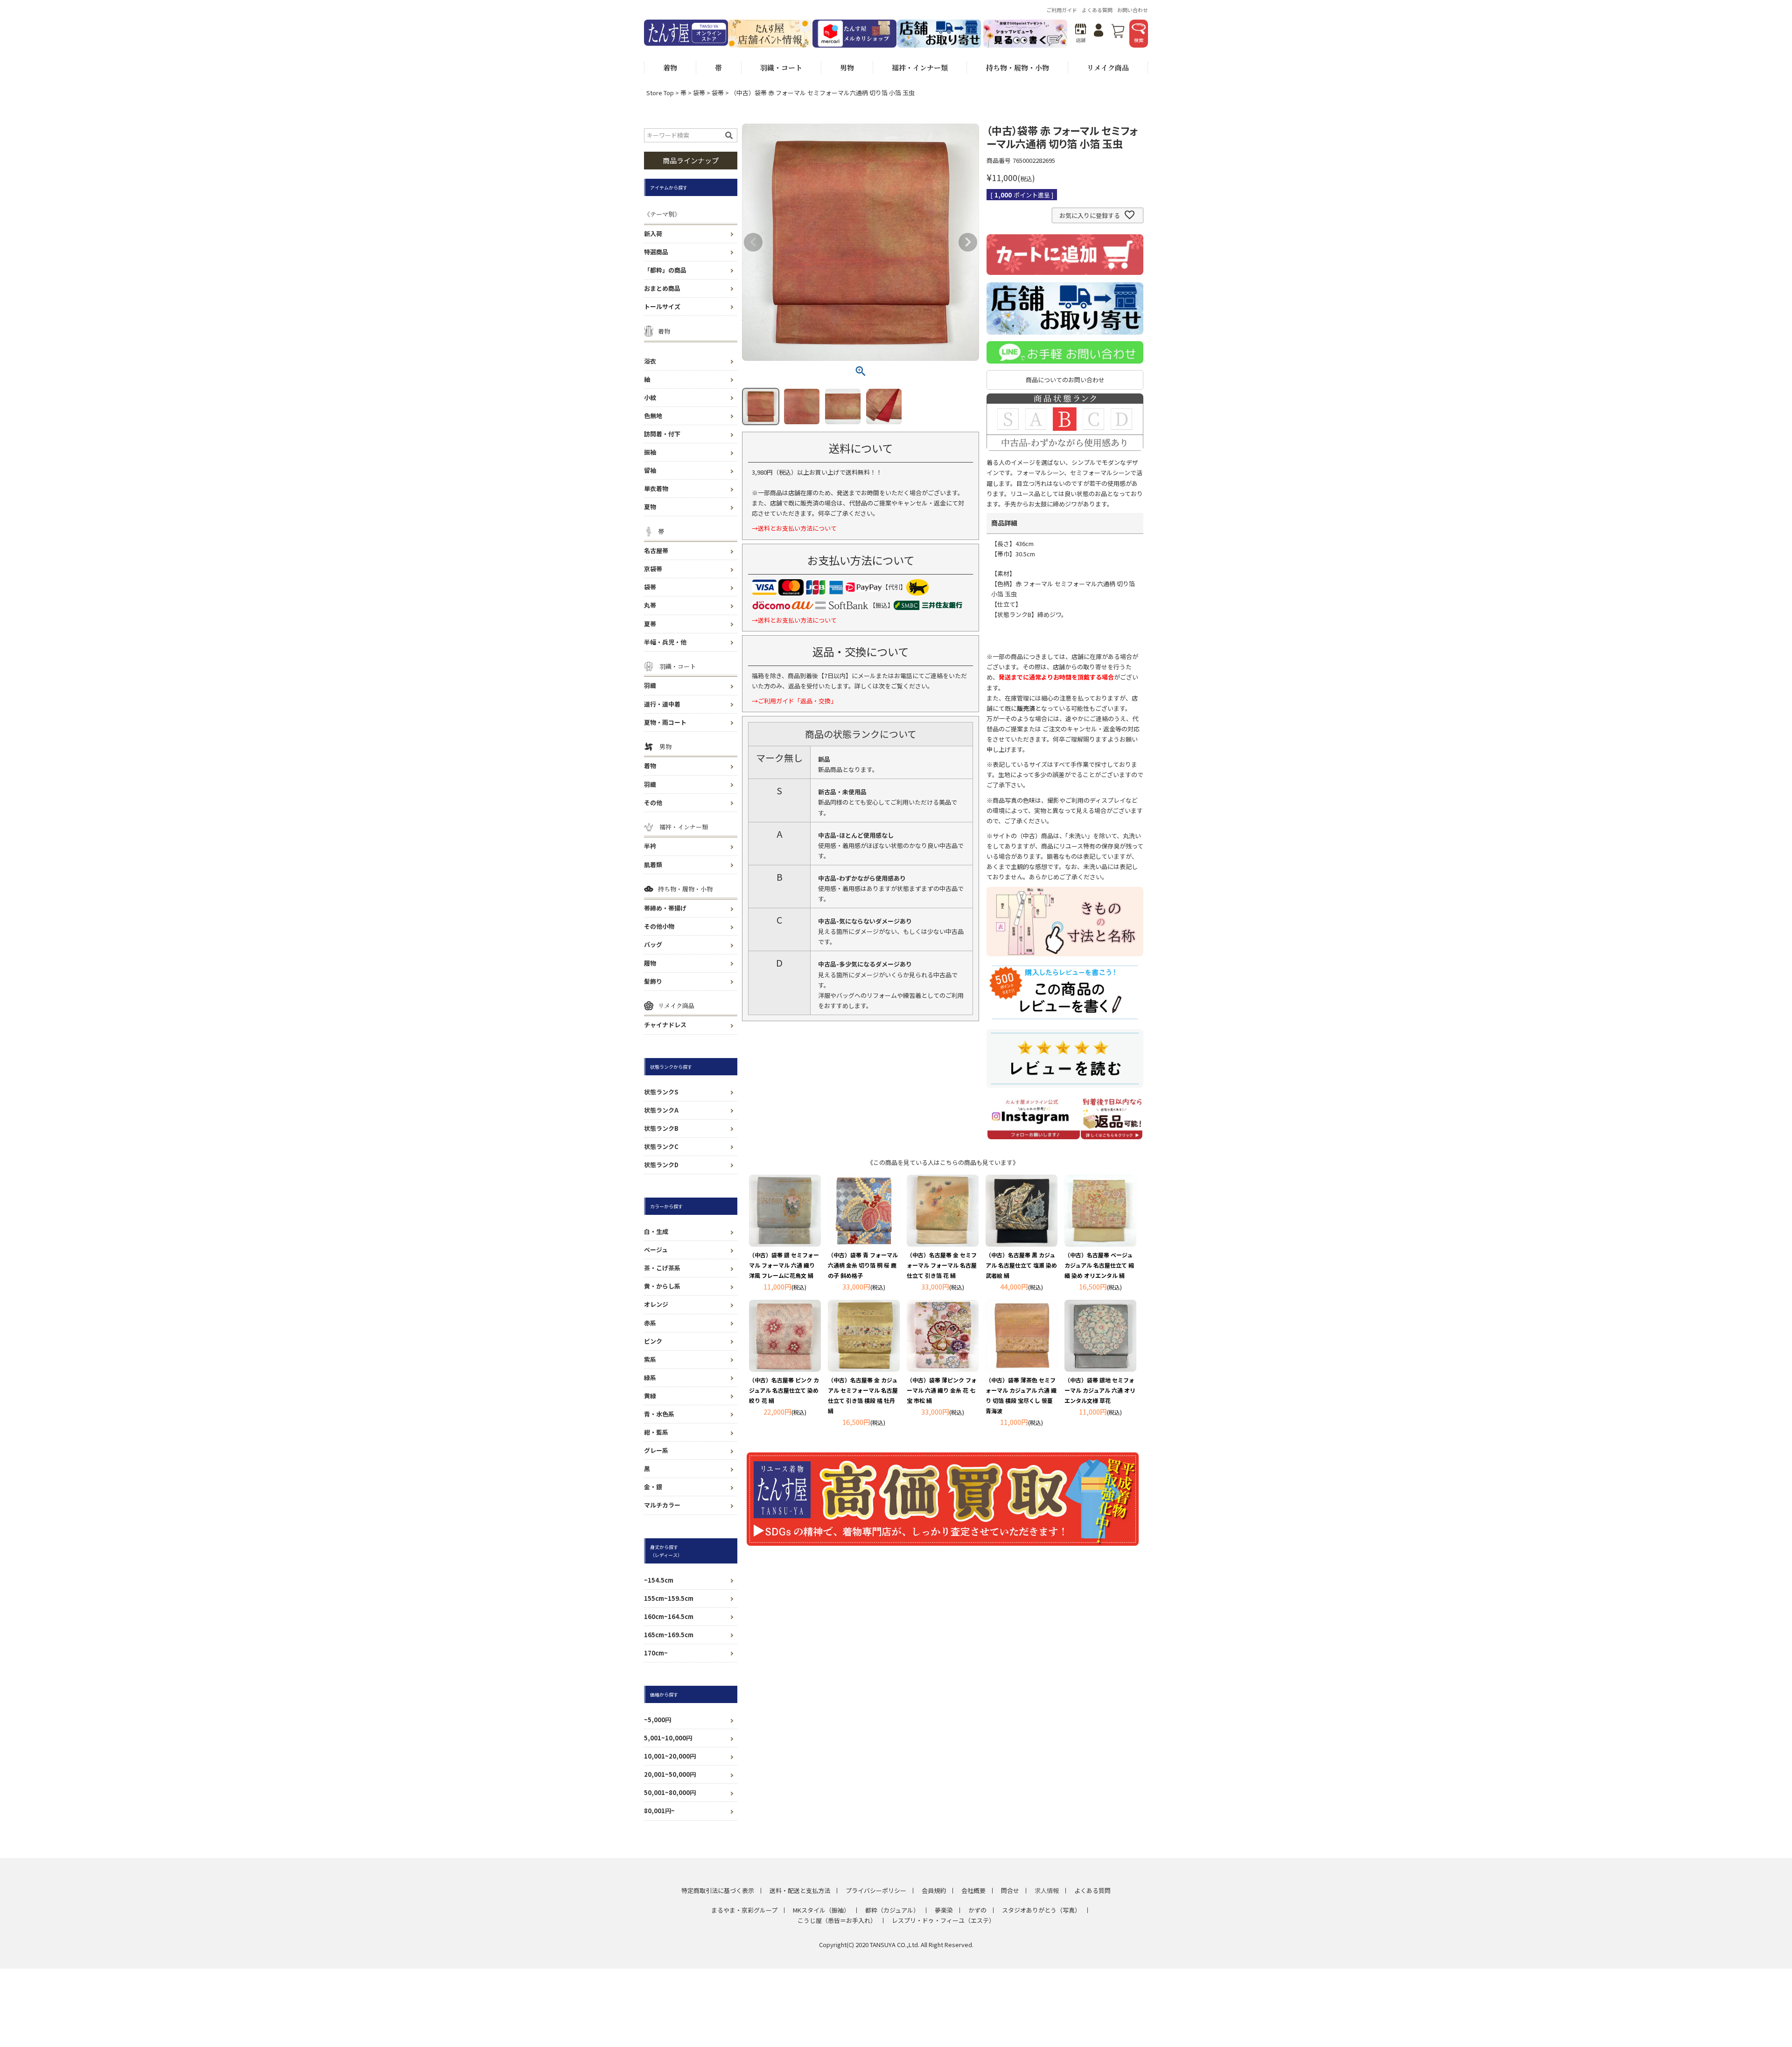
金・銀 (653, 1487)
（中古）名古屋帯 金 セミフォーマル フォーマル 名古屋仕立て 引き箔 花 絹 (942, 1265)
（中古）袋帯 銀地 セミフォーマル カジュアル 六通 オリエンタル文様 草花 (1100, 1390)
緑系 (650, 1378)
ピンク (653, 1341)
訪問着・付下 (662, 434)
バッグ (653, 944)
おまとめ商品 (662, 288)
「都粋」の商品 (665, 270)
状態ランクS (661, 1092)
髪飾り (653, 981)
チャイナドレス (665, 1025)
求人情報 (1047, 1890)
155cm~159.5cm (669, 1598)
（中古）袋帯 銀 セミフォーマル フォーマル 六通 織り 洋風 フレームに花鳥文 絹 (784, 1265)
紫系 (650, 1359)
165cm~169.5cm (669, 1635)
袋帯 (699, 93)
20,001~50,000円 (670, 1774)
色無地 (653, 416)
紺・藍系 (656, 1432)
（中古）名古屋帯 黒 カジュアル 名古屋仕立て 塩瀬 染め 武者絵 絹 (1021, 1265)
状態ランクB (661, 1128)
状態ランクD (661, 1165)
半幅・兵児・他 (665, 642)
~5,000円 (658, 1720)
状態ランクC (661, 1146)
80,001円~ (659, 1811)
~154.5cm (659, 1580)
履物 (650, 963)
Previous (753, 242)
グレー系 (656, 1450)
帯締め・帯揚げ (665, 908)
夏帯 (650, 624)
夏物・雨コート (665, 722)
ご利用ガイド (1062, 10)
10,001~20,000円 (670, 1756)
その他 (653, 803)
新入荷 (653, 234)
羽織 (650, 685)
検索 (1139, 40)
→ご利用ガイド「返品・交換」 (794, 701)
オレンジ (656, 1304)
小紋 (650, 397)
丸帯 (650, 605)
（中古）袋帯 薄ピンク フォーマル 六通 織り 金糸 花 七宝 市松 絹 (942, 1390)
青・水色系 (659, 1414)
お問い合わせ (1133, 10)
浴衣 (650, 361)
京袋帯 (653, 569)
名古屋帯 (656, 550)
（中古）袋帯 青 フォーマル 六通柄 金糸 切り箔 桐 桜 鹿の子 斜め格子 (863, 1265)
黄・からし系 (662, 1286)
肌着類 (653, 865)
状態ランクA (661, 1110)
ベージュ (656, 1250)
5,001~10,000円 (668, 1738)
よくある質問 (1097, 10)
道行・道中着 (662, 704)
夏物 (650, 507)
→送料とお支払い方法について (794, 528)
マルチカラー (662, 1505)
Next (968, 242)
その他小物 (659, 926)
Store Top (660, 93)
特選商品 (656, 252)
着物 (650, 766)
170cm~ (656, 1653)
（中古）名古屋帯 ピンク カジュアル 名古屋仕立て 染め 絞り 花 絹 (784, 1390)
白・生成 (656, 1231)
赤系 (650, 1323)
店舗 (1081, 40)
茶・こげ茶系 (662, 1268)
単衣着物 (656, 488)
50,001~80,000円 (670, 1792)
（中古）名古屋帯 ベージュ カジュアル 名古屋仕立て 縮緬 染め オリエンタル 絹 (1099, 1265)
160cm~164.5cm (669, 1616)
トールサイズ (662, 306)
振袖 (650, 452)
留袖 (650, 470)
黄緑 (650, 1396)
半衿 (650, 846)
